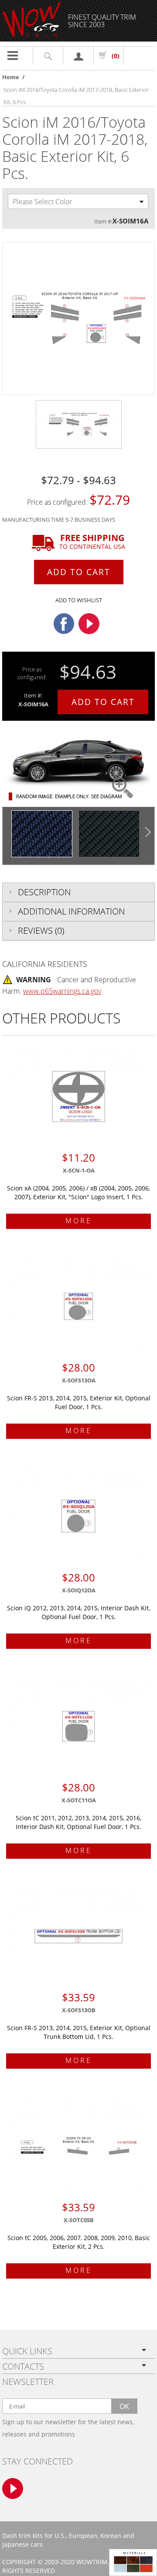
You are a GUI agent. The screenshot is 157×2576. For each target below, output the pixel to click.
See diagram (106, 796)
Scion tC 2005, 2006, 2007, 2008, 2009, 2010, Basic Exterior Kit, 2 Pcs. (79, 2242)
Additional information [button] (71, 911)
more (79, 1221)
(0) (116, 56)
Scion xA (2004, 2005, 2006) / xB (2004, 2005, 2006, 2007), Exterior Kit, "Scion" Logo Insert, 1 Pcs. (78, 1192)
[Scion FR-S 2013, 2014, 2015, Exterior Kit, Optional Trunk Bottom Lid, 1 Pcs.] (78, 1936)
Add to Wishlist (79, 600)
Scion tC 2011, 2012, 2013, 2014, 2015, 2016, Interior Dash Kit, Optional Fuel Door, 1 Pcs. (78, 1822)
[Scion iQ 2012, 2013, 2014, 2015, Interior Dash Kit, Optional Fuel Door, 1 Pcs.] (78, 1516)
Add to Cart (79, 572)
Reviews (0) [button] (41, 930)
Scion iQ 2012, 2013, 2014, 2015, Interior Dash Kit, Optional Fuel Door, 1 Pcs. (78, 1612)
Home (11, 77)
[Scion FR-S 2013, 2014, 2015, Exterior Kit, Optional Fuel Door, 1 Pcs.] (78, 1306)
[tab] (78, 892)
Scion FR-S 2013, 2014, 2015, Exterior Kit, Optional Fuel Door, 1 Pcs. (79, 1402)
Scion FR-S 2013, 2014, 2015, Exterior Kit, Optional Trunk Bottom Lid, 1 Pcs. (79, 2032)
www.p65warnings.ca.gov (62, 991)
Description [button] (44, 892)
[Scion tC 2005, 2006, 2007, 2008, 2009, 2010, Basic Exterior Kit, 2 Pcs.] (78, 2146)
